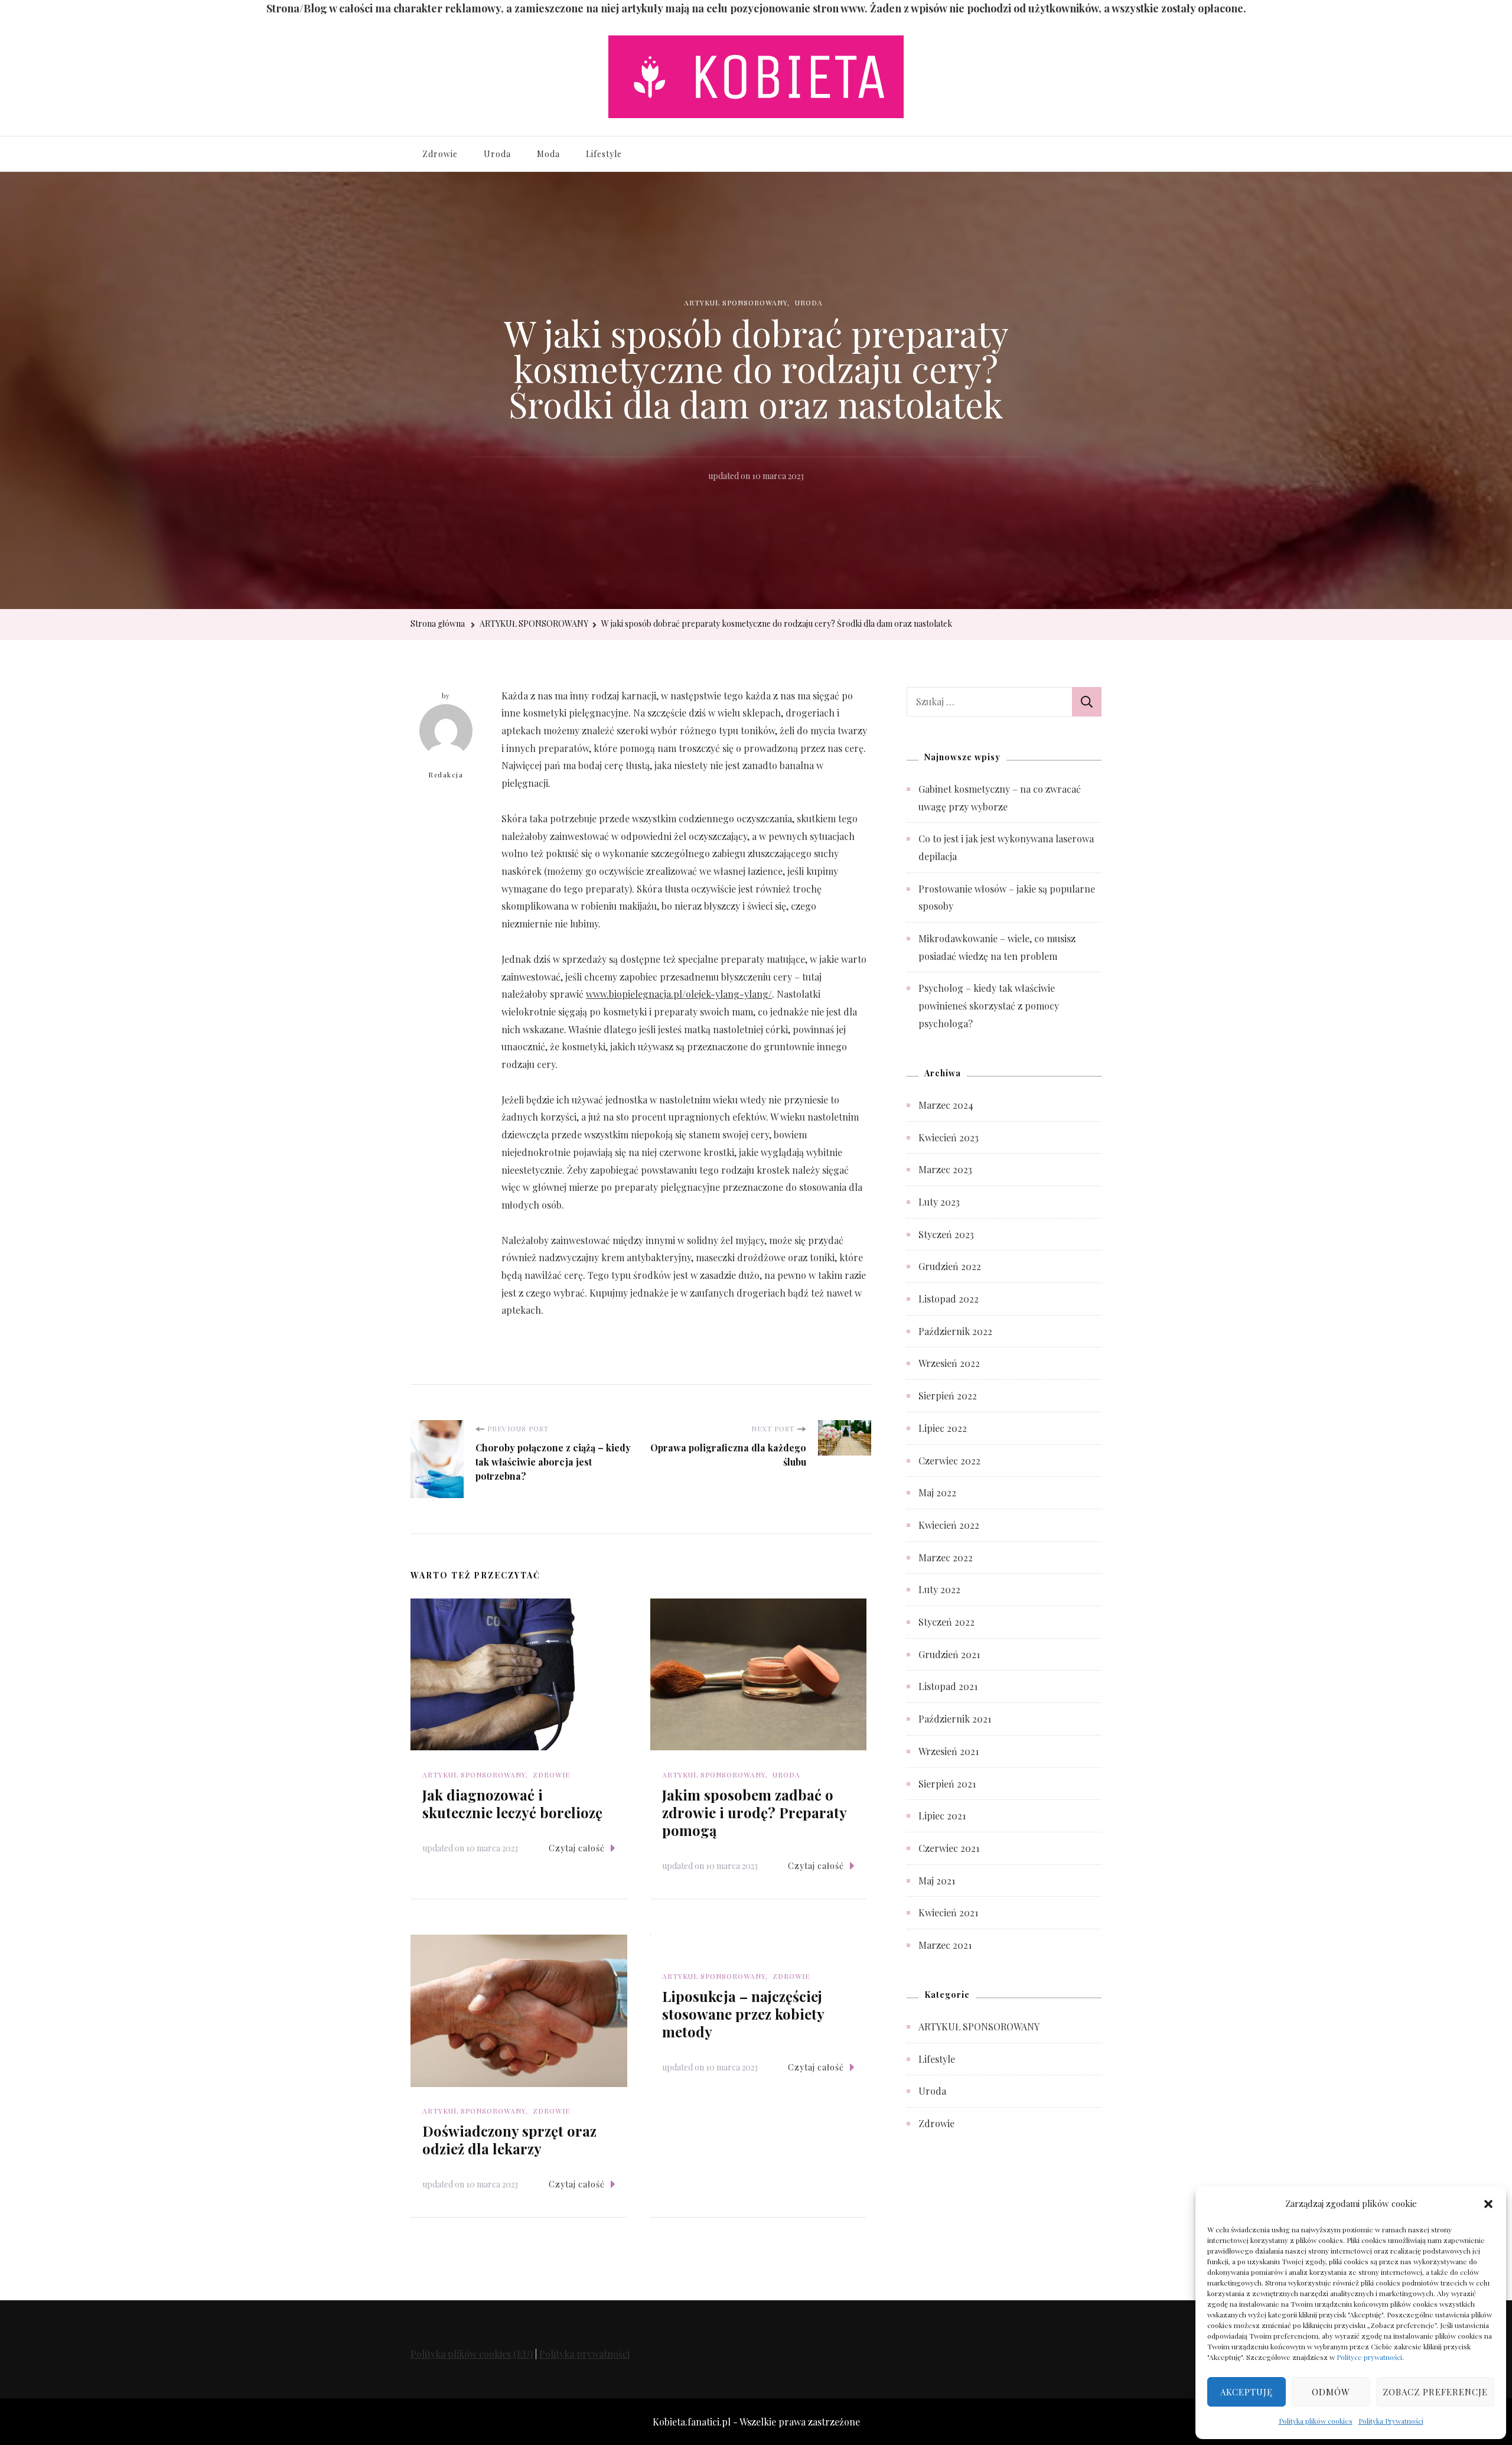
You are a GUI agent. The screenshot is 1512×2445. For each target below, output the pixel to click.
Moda (548, 154)
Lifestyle (604, 154)
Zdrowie (440, 154)
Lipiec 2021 (942, 1816)
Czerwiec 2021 (949, 1848)
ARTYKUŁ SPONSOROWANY (736, 302)
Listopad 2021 (948, 1686)
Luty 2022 (939, 1589)
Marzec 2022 (946, 1557)
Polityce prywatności (1369, 2357)
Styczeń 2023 (946, 1234)
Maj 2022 (937, 1492)
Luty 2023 (939, 1202)
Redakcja (446, 775)
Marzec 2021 (945, 1945)
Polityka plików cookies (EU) (472, 2354)
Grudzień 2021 (949, 1654)
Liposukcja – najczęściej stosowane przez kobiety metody (743, 2014)
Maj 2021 (937, 1881)
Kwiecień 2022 (949, 1525)
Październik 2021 (955, 1719)
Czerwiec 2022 (949, 1461)
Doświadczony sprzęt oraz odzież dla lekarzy (509, 2140)
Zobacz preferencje (1435, 2392)
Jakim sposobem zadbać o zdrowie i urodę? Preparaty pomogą (754, 1812)
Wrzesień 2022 (949, 1363)
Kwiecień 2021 (948, 1912)
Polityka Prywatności (1391, 2421)
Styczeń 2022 (946, 1622)
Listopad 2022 (949, 1299)
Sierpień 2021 (947, 1784)
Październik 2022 (955, 1331)
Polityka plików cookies (1316, 2421)
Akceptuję (1247, 2392)
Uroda (497, 154)
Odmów (1331, 2392)
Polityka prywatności (584, 2354)
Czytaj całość (577, 1848)
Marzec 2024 (946, 1105)
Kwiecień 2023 (949, 1137)
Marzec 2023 (945, 1169)
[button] (1488, 2203)
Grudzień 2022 (950, 1266)
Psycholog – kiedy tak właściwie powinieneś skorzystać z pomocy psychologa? (989, 1005)
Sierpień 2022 (948, 1396)
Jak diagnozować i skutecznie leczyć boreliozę (512, 1803)
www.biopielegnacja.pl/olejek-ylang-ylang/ (679, 994)
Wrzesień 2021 (949, 1751)
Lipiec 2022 (943, 1428)
